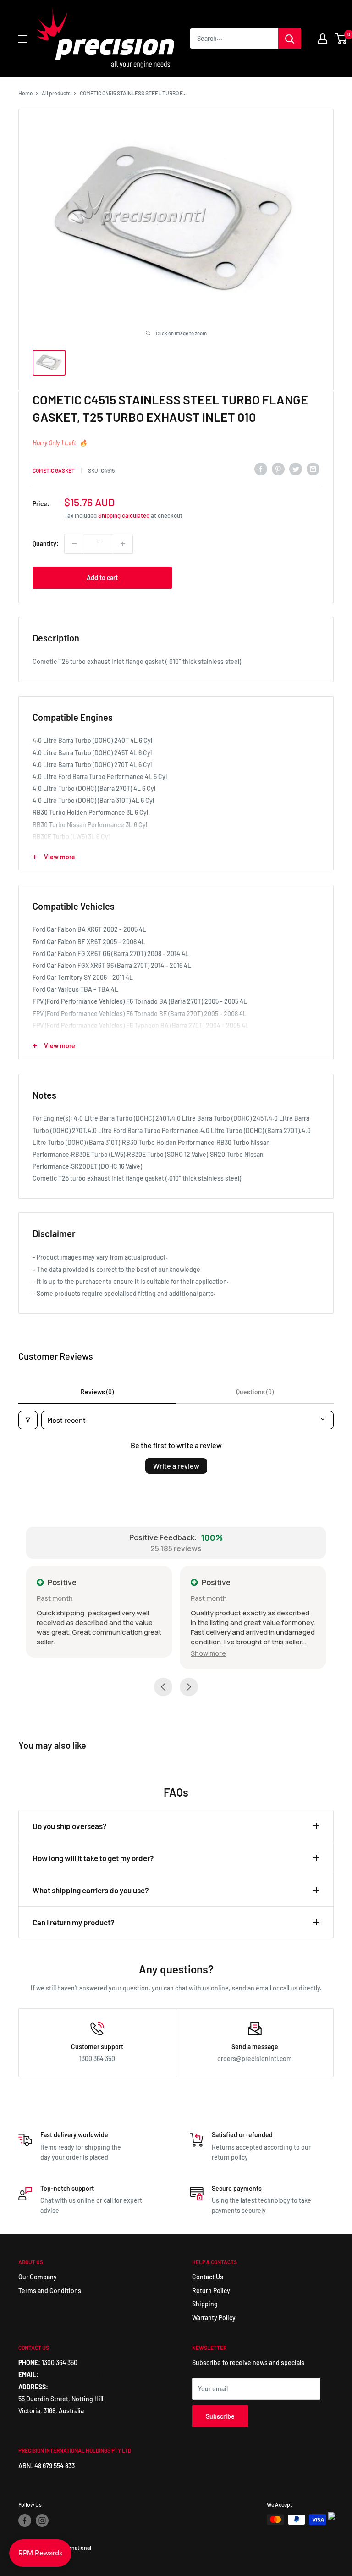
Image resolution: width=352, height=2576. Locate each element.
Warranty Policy (214, 2318)
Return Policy (211, 2291)
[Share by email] (313, 469)
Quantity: (46, 544)
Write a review (176, 1466)
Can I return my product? (74, 1922)
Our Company (38, 2277)
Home (25, 93)
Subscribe (220, 2416)
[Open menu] (23, 39)
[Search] (290, 39)
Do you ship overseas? (70, 1826)
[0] (341, 39)
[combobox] (234, 39)
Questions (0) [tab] (255, 1392)
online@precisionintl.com (77, 2374)
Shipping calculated (124, 515)
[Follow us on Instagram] (42, 2521)
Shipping (205, 2304)
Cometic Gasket (54, 470)
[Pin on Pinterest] (278, 469)
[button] (208, 1653)
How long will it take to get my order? (93, 1858)
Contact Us (208, 2277)
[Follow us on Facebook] (25, 2521)
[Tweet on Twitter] (296, 469)
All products (56, 93)
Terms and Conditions (50, 2291)
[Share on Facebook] (261, 469)
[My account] (323, 39)
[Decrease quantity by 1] (74, 544)
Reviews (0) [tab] (97, 1392)
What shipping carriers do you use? (91, 1890)
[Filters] (28, 1420)
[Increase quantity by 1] (123, 544)
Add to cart (102, 578)
